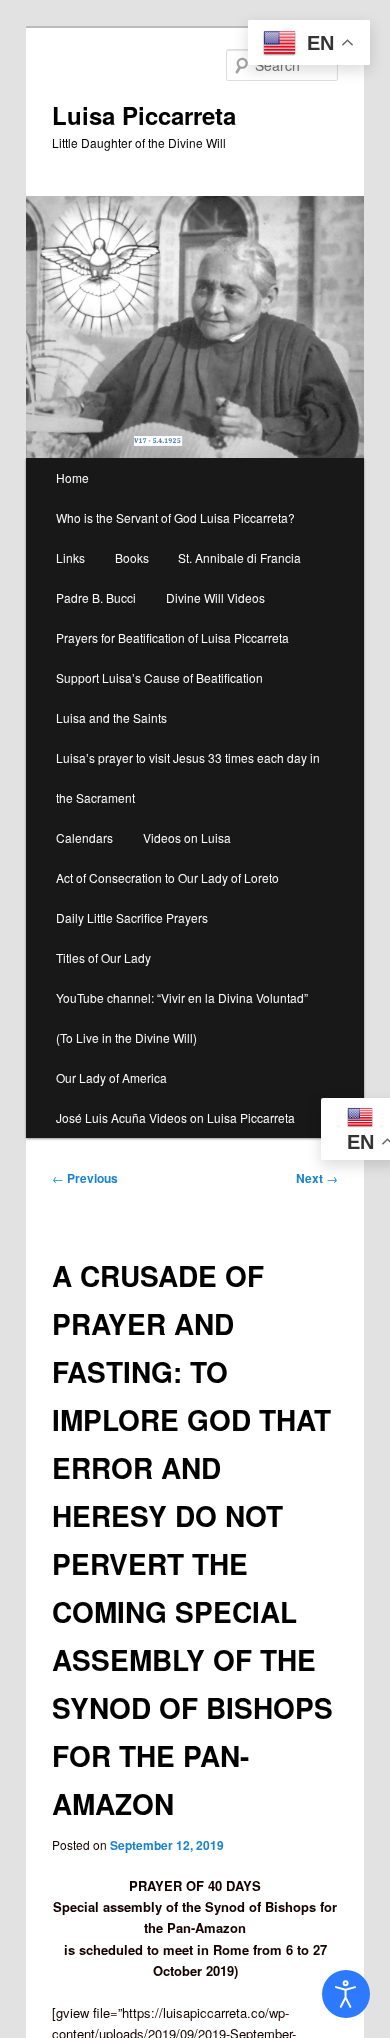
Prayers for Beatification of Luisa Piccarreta (172, 637)
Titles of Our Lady (103, 957)
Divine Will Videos (215, 597)
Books (132, 557)
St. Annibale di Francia (239, 557)
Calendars (84, 837)
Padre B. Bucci (96, 597)
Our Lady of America (111, 1077)
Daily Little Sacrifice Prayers (132, 917)
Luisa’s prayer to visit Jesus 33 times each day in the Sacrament (188, 777)
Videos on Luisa (187, 837)
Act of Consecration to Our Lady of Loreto (167, 877)
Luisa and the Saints (111, 717)
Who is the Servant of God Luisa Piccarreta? (175, 517)
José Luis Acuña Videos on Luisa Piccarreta (175, 1117)
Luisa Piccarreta (144, 115)
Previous (85, 1178)
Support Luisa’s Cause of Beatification (159, 677)
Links (70, 557)
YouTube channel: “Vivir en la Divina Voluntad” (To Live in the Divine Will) (182, 1017)
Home (72, 477)
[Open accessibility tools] (346, 1994)
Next (317, 1178)
